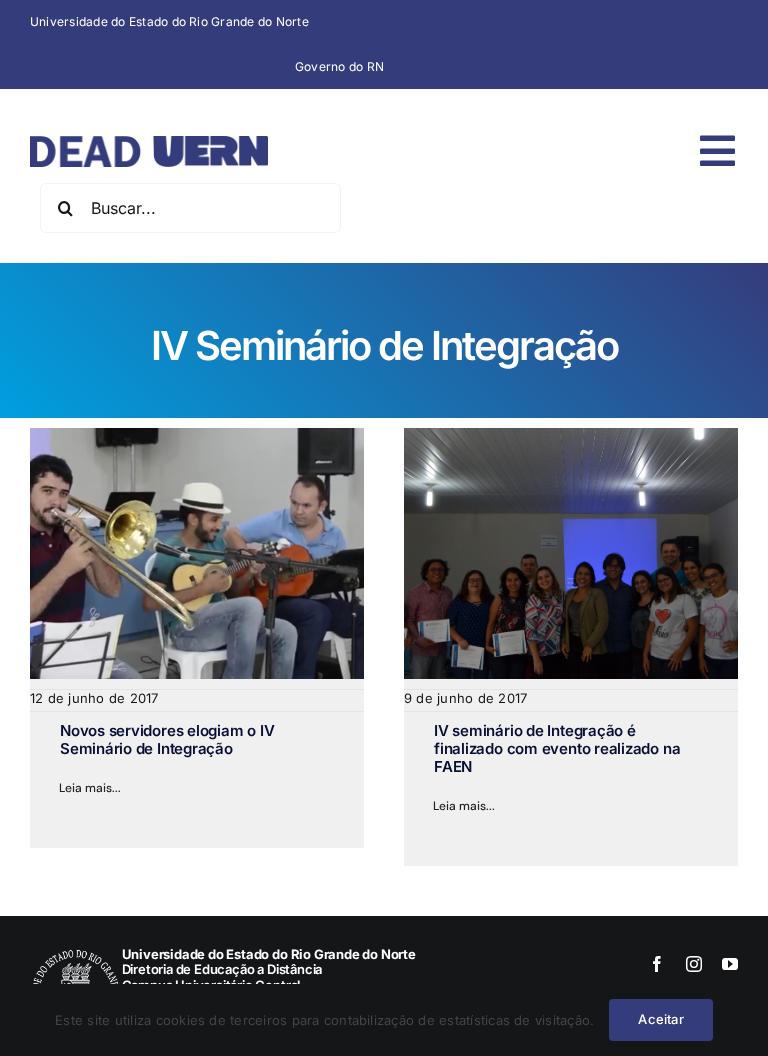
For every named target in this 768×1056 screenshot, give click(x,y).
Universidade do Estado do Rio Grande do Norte (169, 21)
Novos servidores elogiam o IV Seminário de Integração (167, 739)
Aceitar (660, 1019)
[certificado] (571, 436)
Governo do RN (339, 66)
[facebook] (657, 964)
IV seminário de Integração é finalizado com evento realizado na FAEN (557, 748)
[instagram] (694, 964)
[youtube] (730, 964)
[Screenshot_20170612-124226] (197, 436)
